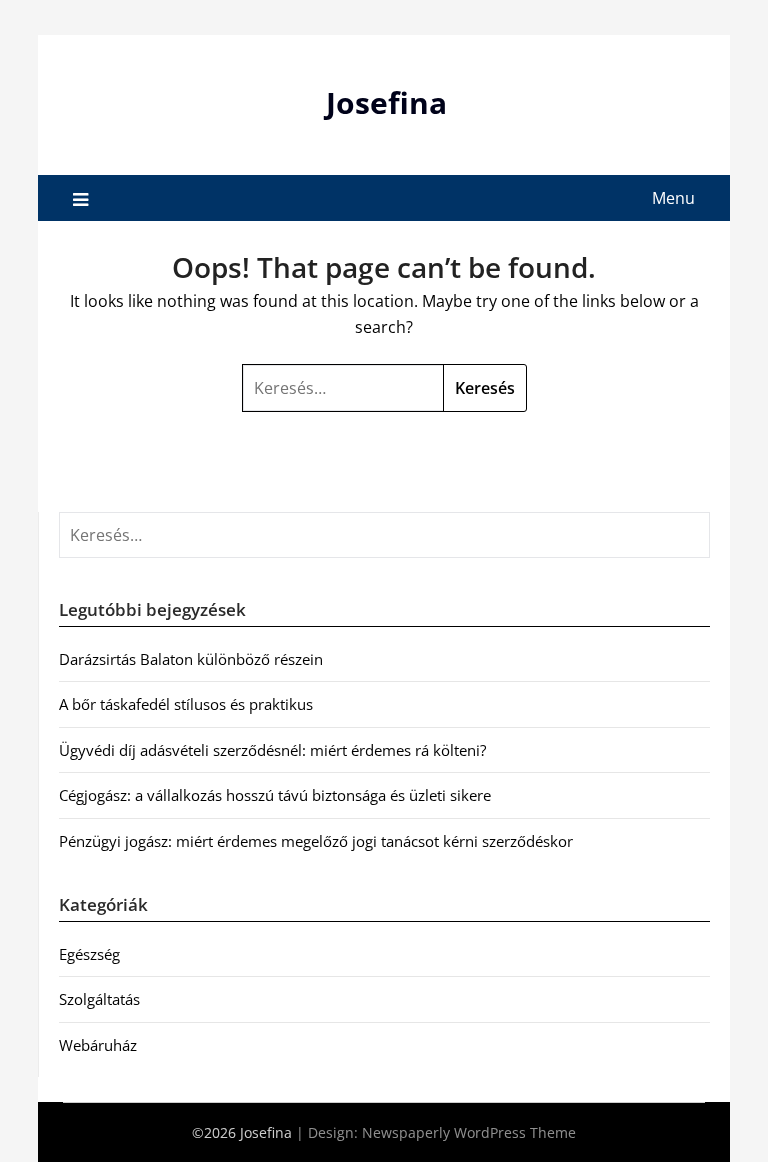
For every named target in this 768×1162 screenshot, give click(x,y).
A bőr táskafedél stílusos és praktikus (186, 704)
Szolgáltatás (99, 999)
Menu (673, 198)
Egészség (89, 954)
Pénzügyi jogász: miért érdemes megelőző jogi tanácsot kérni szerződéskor (316, 841)
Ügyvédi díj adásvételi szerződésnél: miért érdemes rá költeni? (272, 750)
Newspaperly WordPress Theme (469, 1132)
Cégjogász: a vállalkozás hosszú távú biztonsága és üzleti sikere (275, 795)
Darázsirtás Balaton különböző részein (191, 659)
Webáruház (98, 1045)
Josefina (386, 102)
